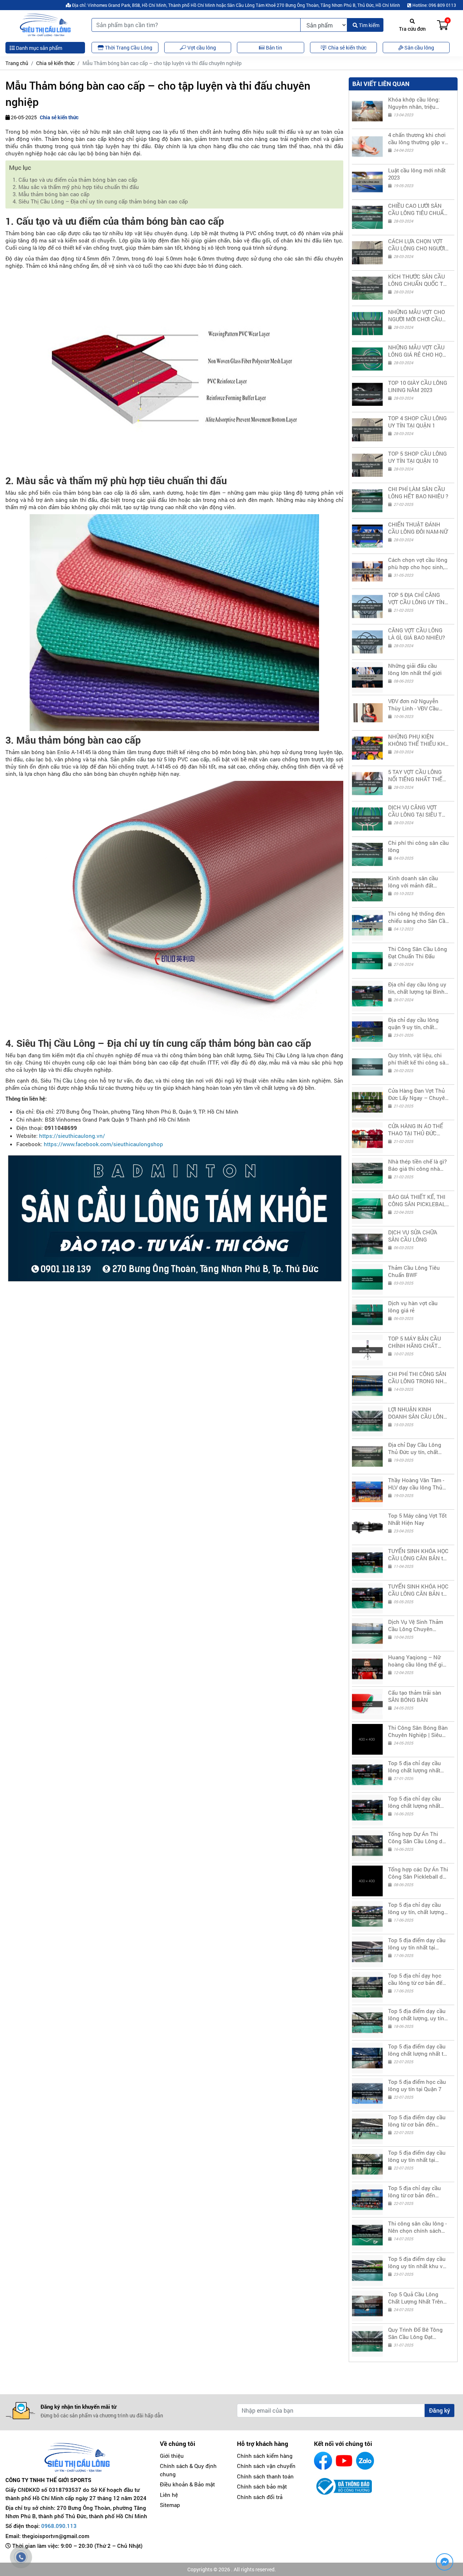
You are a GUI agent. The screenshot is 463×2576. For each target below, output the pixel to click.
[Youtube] (344, 2461)
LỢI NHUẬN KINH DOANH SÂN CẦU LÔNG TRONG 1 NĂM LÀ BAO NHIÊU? (418, 1413)
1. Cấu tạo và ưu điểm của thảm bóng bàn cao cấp (75, 180)
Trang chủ (17, 63)
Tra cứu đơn (412, 29)
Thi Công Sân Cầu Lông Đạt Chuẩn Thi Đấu (418, 952)
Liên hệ (169, 2495)
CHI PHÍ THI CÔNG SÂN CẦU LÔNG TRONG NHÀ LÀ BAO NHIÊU (418, 1377)
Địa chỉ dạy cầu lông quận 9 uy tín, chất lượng (413, 1023)
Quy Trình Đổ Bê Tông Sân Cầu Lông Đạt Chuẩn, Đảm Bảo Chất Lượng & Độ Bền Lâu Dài (418, 2333)
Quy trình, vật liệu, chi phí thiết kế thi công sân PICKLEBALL (418, 1059)
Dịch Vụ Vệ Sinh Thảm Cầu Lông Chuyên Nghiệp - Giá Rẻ (416, 1625)
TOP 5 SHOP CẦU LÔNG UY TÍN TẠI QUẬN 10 (417, 457)
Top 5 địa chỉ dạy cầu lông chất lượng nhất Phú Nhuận (415, 1802)
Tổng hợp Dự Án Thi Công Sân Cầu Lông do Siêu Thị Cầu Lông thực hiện (417, 1837)
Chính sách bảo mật (262, 2486)
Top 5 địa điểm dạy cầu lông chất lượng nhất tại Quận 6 (418, 2050)
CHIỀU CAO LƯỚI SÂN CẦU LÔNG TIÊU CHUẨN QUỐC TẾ (418, 209)
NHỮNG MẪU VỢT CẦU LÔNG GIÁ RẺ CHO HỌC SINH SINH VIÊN (417, 351)
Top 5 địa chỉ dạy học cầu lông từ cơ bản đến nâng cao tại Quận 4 (417, 1979)
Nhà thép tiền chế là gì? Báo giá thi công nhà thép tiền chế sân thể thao (417, 1165)
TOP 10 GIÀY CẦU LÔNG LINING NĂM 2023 (418, 386)
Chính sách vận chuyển (266, 2466)
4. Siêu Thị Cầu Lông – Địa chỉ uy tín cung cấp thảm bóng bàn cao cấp (100, 201)
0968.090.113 (59, 2526)
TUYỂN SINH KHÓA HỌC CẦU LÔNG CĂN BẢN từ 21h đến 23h (418, 1590)
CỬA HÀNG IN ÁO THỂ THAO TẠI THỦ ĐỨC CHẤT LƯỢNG (416, 1130)
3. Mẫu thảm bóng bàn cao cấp (51, 194)
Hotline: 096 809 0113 (434, 5)
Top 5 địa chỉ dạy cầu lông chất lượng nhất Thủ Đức (415, 1767)
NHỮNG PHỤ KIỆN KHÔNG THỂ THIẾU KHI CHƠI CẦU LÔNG (417, 740)
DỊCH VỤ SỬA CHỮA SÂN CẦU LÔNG (413, 1236)
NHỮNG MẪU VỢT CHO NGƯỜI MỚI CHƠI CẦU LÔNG (417, 315)
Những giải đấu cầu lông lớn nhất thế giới (415, 669)
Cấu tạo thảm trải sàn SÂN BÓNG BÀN (415, 1696)
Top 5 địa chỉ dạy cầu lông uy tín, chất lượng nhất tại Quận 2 (416, 1908)
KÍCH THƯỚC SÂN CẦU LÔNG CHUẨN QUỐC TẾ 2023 (417, 280)
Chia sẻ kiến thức (55, 63)
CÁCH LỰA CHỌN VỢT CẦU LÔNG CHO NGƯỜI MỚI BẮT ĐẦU (417, 245)
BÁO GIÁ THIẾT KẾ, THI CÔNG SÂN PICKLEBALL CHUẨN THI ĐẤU (418, 1200)
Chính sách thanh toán (265, 2476)
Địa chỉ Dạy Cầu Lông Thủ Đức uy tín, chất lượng (415, 1448)
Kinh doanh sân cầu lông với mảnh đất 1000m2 (413, 882)
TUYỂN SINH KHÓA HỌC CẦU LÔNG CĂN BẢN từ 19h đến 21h (418, 1554)
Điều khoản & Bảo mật (187, 2484)
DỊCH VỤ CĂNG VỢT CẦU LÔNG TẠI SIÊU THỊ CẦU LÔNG (418, 811)
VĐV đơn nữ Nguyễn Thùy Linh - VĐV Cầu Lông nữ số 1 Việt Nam (416, 705)
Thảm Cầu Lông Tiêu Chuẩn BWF (414, 1271)
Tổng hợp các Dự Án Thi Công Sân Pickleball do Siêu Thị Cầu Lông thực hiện (418, 1873)
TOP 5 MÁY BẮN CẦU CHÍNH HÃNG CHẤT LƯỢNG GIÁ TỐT (415, 1342)
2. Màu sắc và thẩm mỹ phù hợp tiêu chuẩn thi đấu (76, 187)
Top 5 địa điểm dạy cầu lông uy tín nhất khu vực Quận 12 (419, 2262)
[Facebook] (323, 2461)
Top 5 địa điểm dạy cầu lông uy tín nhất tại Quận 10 (417, 2156)
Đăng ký (439, 2410)
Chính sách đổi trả (260, 2497)
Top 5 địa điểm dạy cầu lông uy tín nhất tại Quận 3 (417, 1944)
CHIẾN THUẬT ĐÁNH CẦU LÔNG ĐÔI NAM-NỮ (418, 528)
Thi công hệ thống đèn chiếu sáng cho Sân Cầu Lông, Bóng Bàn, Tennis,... (418, 917)
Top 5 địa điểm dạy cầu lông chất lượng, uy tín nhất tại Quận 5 (417, 2014)
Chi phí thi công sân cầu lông (419, 846)
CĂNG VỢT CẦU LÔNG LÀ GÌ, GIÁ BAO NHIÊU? (417, 634)
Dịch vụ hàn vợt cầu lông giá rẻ (413, 1307)
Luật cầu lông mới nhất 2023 (417, 174)
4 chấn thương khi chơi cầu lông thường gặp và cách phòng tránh (418, 138)
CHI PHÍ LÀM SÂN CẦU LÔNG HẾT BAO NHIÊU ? (418, 493)
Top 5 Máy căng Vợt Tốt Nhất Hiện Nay (417, 1519)
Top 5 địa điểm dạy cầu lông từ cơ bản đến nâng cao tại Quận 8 (417, 2121)
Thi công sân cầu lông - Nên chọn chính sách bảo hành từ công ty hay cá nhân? (419, 2227)
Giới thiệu (172, 2456)
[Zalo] (365, 2461)
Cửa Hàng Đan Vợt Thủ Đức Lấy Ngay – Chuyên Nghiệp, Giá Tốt (418, 1094)
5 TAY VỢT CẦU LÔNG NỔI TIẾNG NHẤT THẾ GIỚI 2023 (415, 775)
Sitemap (170, 2505)
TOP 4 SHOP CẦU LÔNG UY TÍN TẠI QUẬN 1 (417, 422)
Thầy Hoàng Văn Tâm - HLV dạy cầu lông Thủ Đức (416, 1484)
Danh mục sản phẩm (39, 48)
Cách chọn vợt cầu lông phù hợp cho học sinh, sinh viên (418, 563)
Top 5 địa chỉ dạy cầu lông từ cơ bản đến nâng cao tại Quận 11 (415, 2192)
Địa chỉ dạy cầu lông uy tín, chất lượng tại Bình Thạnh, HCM (417, 988)
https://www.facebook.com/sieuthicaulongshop (103, 1144)
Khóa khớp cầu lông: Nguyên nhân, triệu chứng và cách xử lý (414, 103)
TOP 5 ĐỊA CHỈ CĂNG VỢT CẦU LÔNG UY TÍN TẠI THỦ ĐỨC (416, 598)
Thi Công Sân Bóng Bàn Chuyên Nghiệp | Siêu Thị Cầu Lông (418, 1731)
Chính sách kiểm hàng (265, 2456)
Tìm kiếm (369, 25)
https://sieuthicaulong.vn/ (72, 1136)
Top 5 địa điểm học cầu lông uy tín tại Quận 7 (417, 2085)
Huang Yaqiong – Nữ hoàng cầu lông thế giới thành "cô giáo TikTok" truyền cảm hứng (418, 1661)
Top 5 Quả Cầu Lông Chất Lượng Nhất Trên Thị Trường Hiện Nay (416, 2298)
